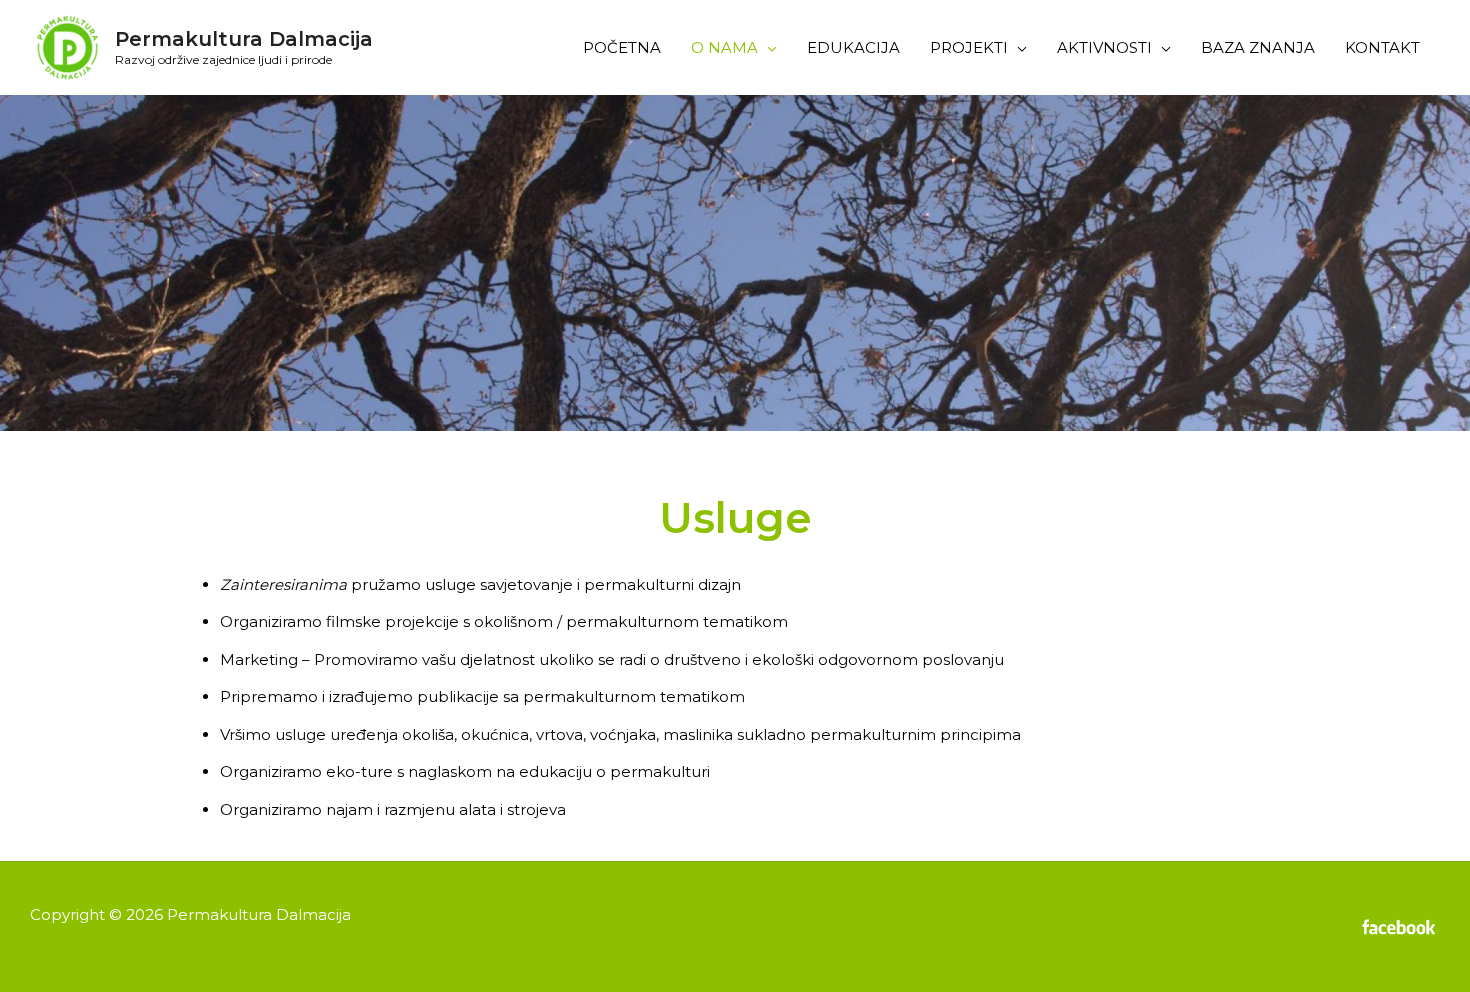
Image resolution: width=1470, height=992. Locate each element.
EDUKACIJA (853, 47)
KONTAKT (1382, 47)
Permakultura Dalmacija (244, 39)
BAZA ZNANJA (1258, 47)
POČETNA (622, 47)
